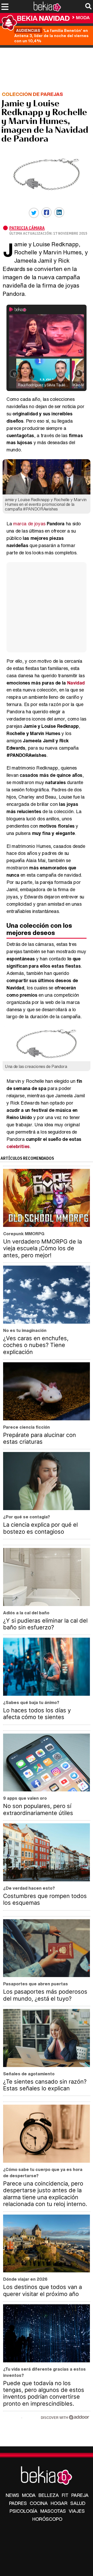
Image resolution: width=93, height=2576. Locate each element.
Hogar (59, 2503)
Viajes (77, 2511)
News (12, 2495)
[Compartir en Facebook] (47, 212)
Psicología (24, 2511)
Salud (78, 2503)
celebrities (18, 1146)
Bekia (43, 18)
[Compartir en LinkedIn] (59, 212)
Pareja (80, 2495)
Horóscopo (47, 2519)
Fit (65, 2495)
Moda (83, 18)
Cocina (39, 2503)
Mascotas (53, 2511)
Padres (18, 2503)
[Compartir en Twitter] (34, 213)
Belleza (49, 2495)
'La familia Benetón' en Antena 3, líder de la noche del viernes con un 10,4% (51, 36)
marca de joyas (29, 523)
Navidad (76, 683)
